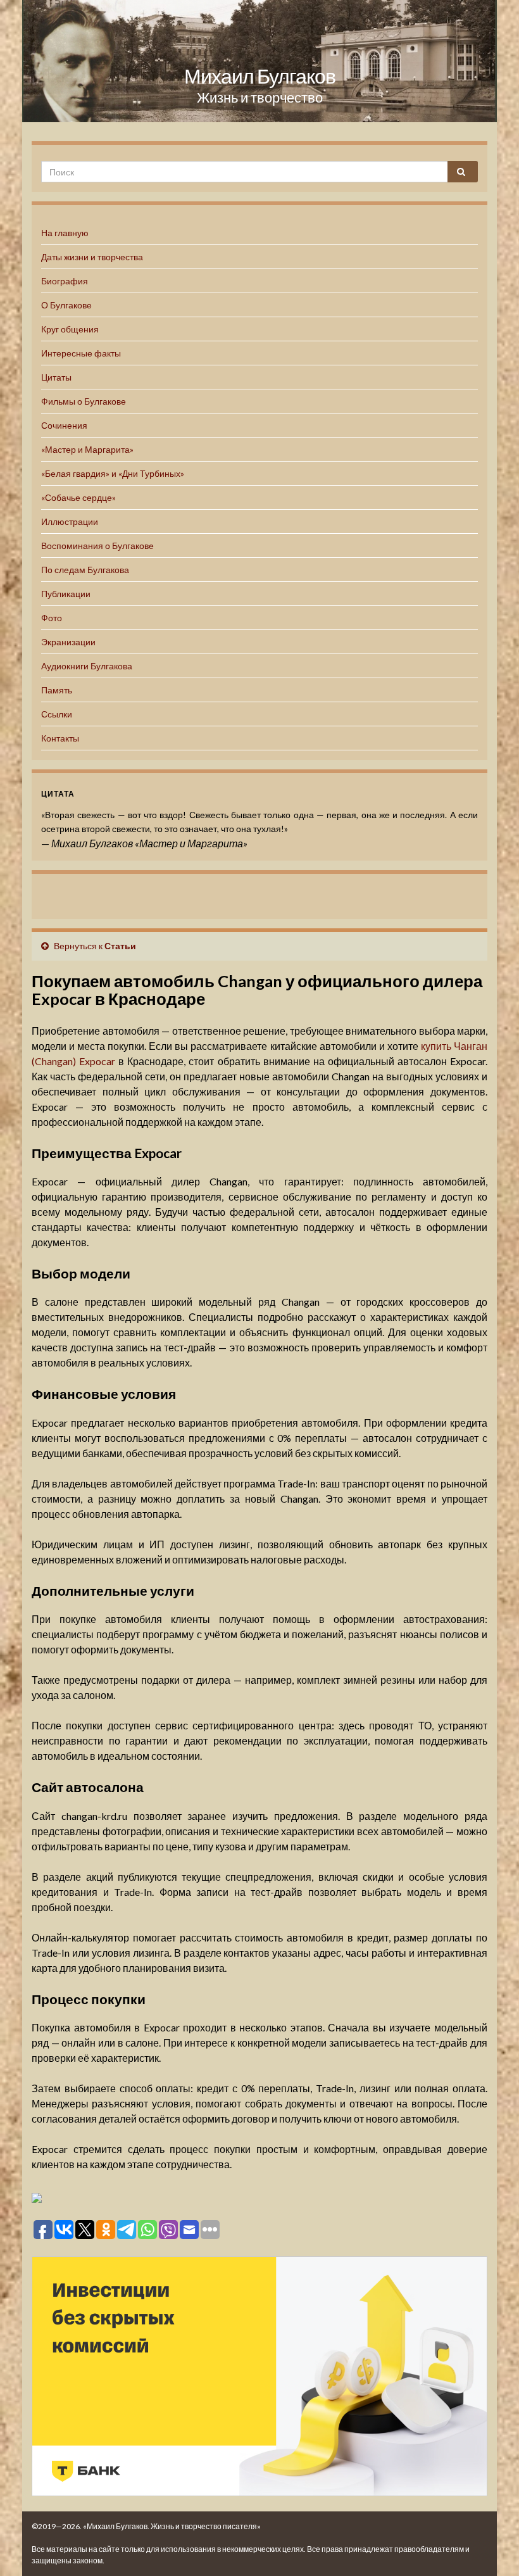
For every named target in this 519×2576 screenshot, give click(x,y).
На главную (65, 233)
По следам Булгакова (85, 570)
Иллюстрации (70, 521)
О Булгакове (66, 305)
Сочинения (64, 425)
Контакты (60, 738)
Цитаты (56, 377)
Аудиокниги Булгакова (87, 666)
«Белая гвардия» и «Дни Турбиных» (113, 473)
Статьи (120, 946)
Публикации (66, 594)
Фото (52, 618)
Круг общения (70, 329)
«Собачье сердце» (78, 497)
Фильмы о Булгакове (84, 401)
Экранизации (68, 642)
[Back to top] (491, 2548)
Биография (65, 281)
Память (57, 690)
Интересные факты (81, 353)
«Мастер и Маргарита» (87, 449)
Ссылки (57, 714)
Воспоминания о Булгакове (97, 546)
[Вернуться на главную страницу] (259, 61)
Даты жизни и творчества (92, 257)
